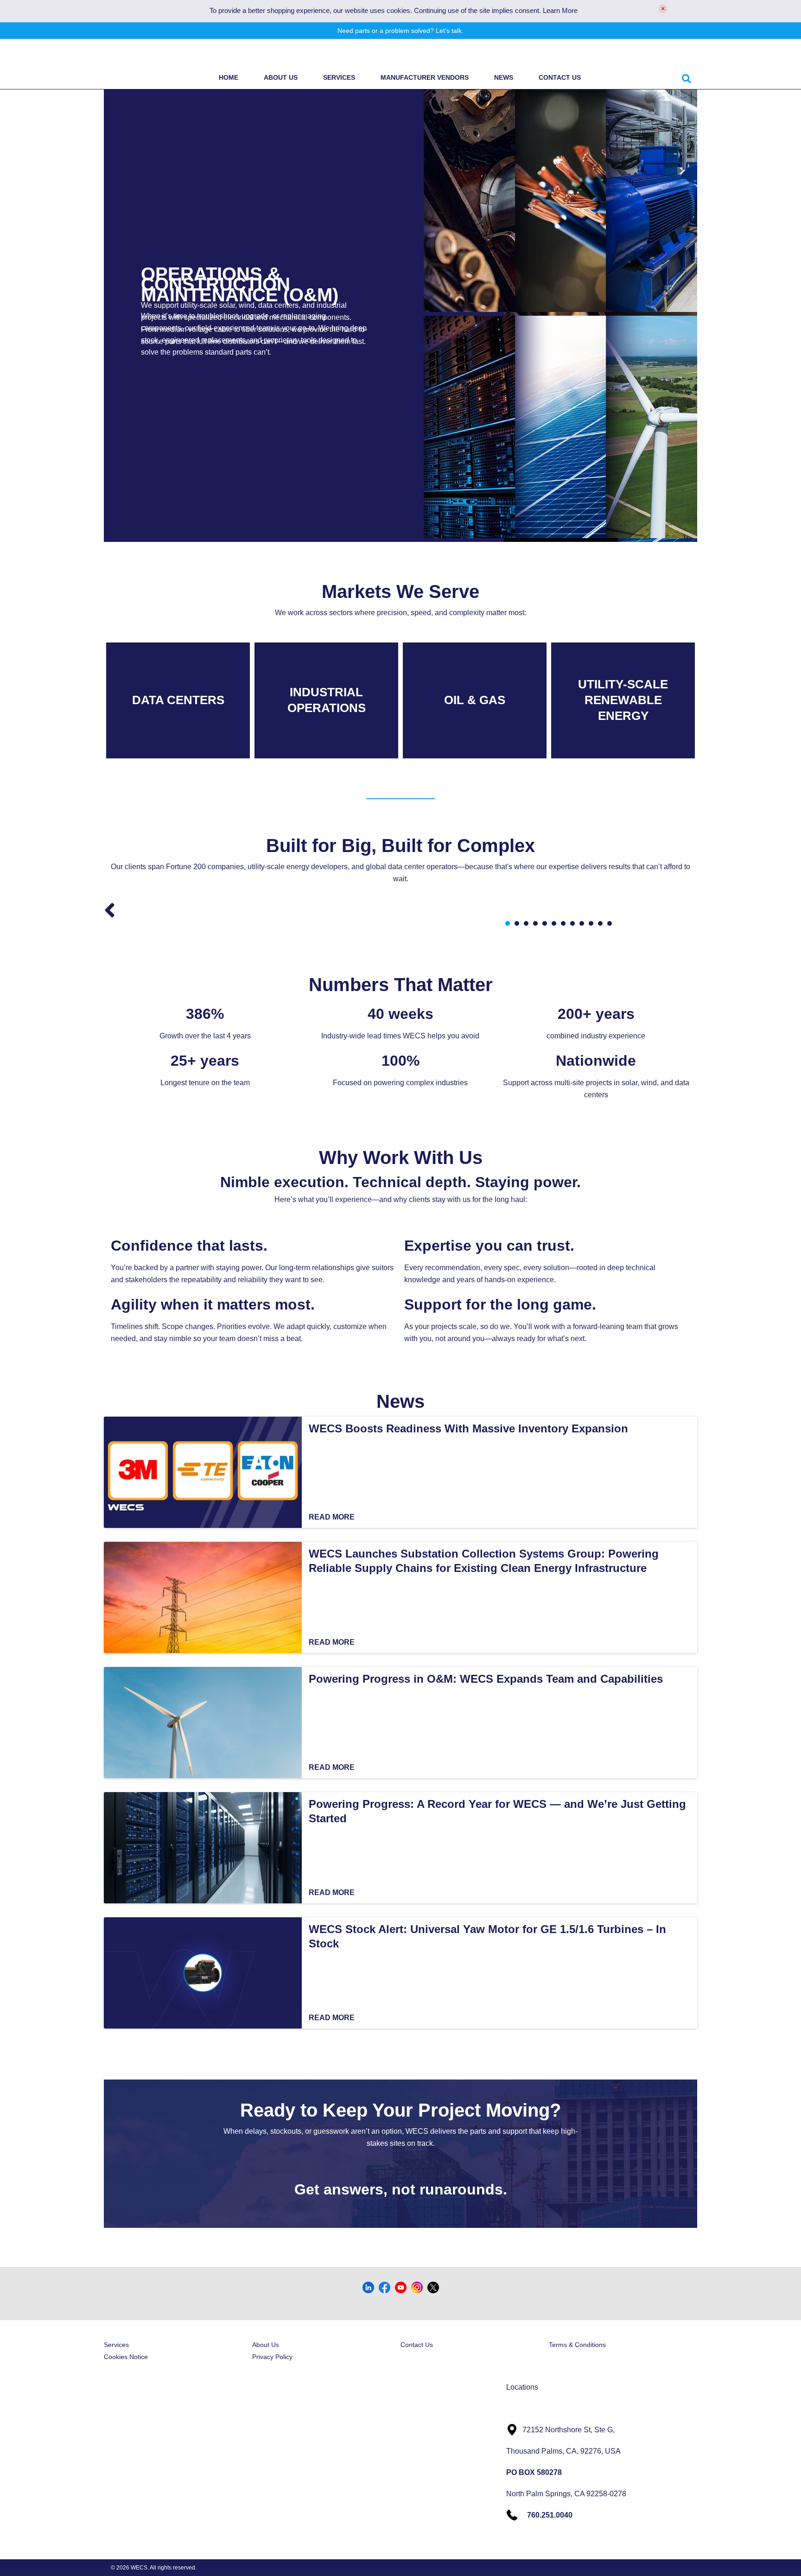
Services (339, 77)
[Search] (686, 77)
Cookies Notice (126, 2357)
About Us (281, 77)
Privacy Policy (272, 2357)
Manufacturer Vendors (425, 77)
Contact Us (560, 77)
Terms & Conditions (577, 2345)
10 (591, 923)
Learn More (560, 11)
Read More (332, 1517)
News (504, 77)
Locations (522, 2387)
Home (229, 77)
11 (600, 923)
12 (610, 923)
